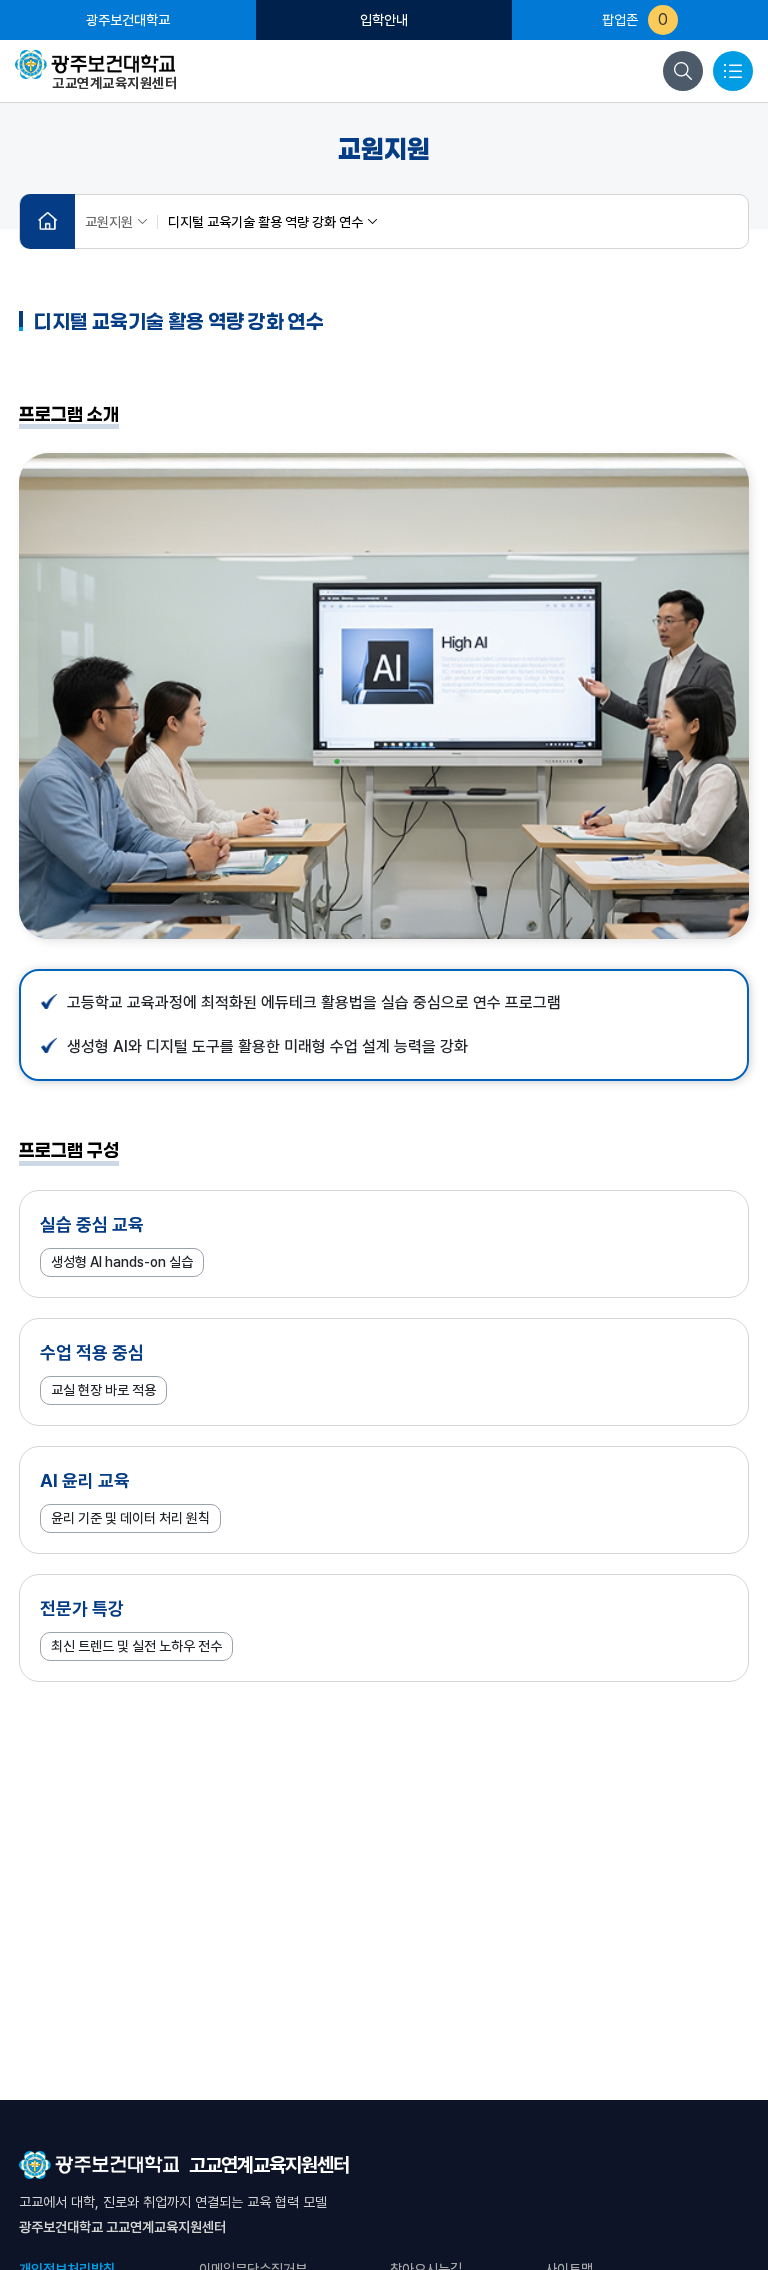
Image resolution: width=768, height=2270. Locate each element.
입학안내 (384, 20)
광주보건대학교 (128, 20)
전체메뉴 (733, 71)
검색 (683, 71)
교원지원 (109, 222)
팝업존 (635, 19)
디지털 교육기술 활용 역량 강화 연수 (265, 222)
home (48, 221)
